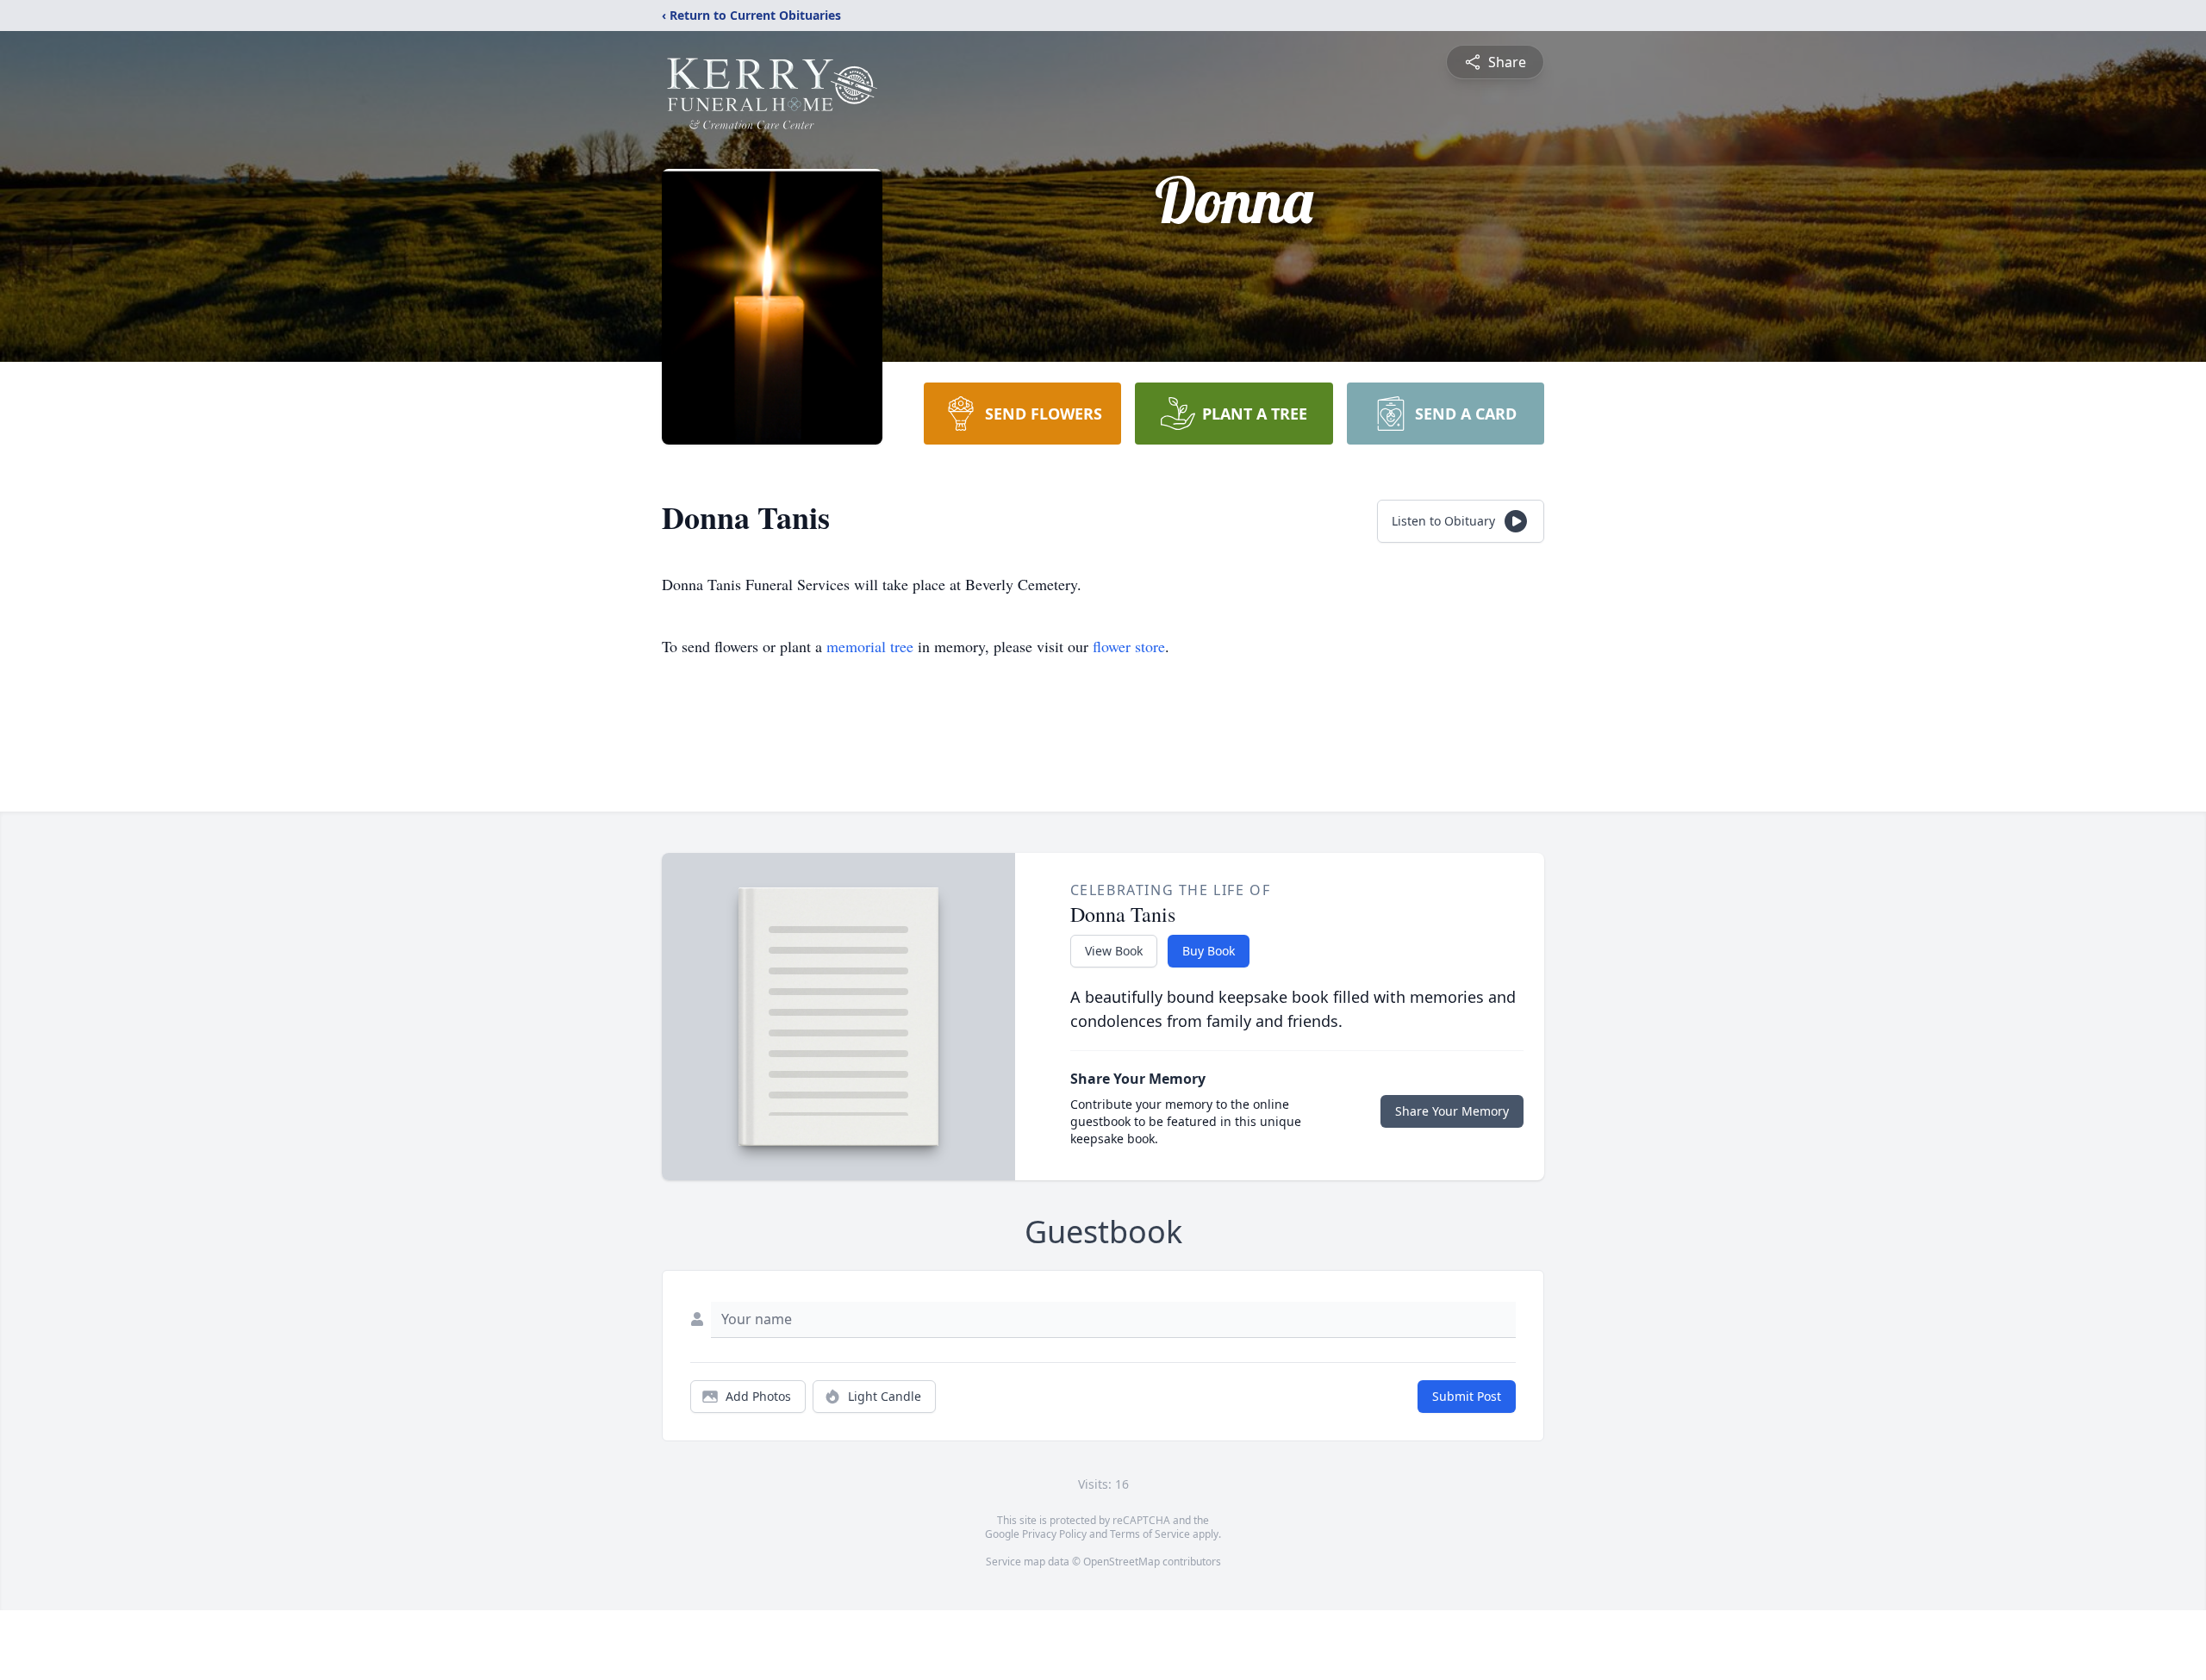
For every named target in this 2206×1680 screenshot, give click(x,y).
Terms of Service (1150, 1534)
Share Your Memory (1452, 1111)
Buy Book (1209, 951)
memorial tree (870, 646)
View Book (1114, 951)
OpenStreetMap (1122, 1562)
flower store (1129, 646)
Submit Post (1467, 1396)
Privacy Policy (1054, 1534)
